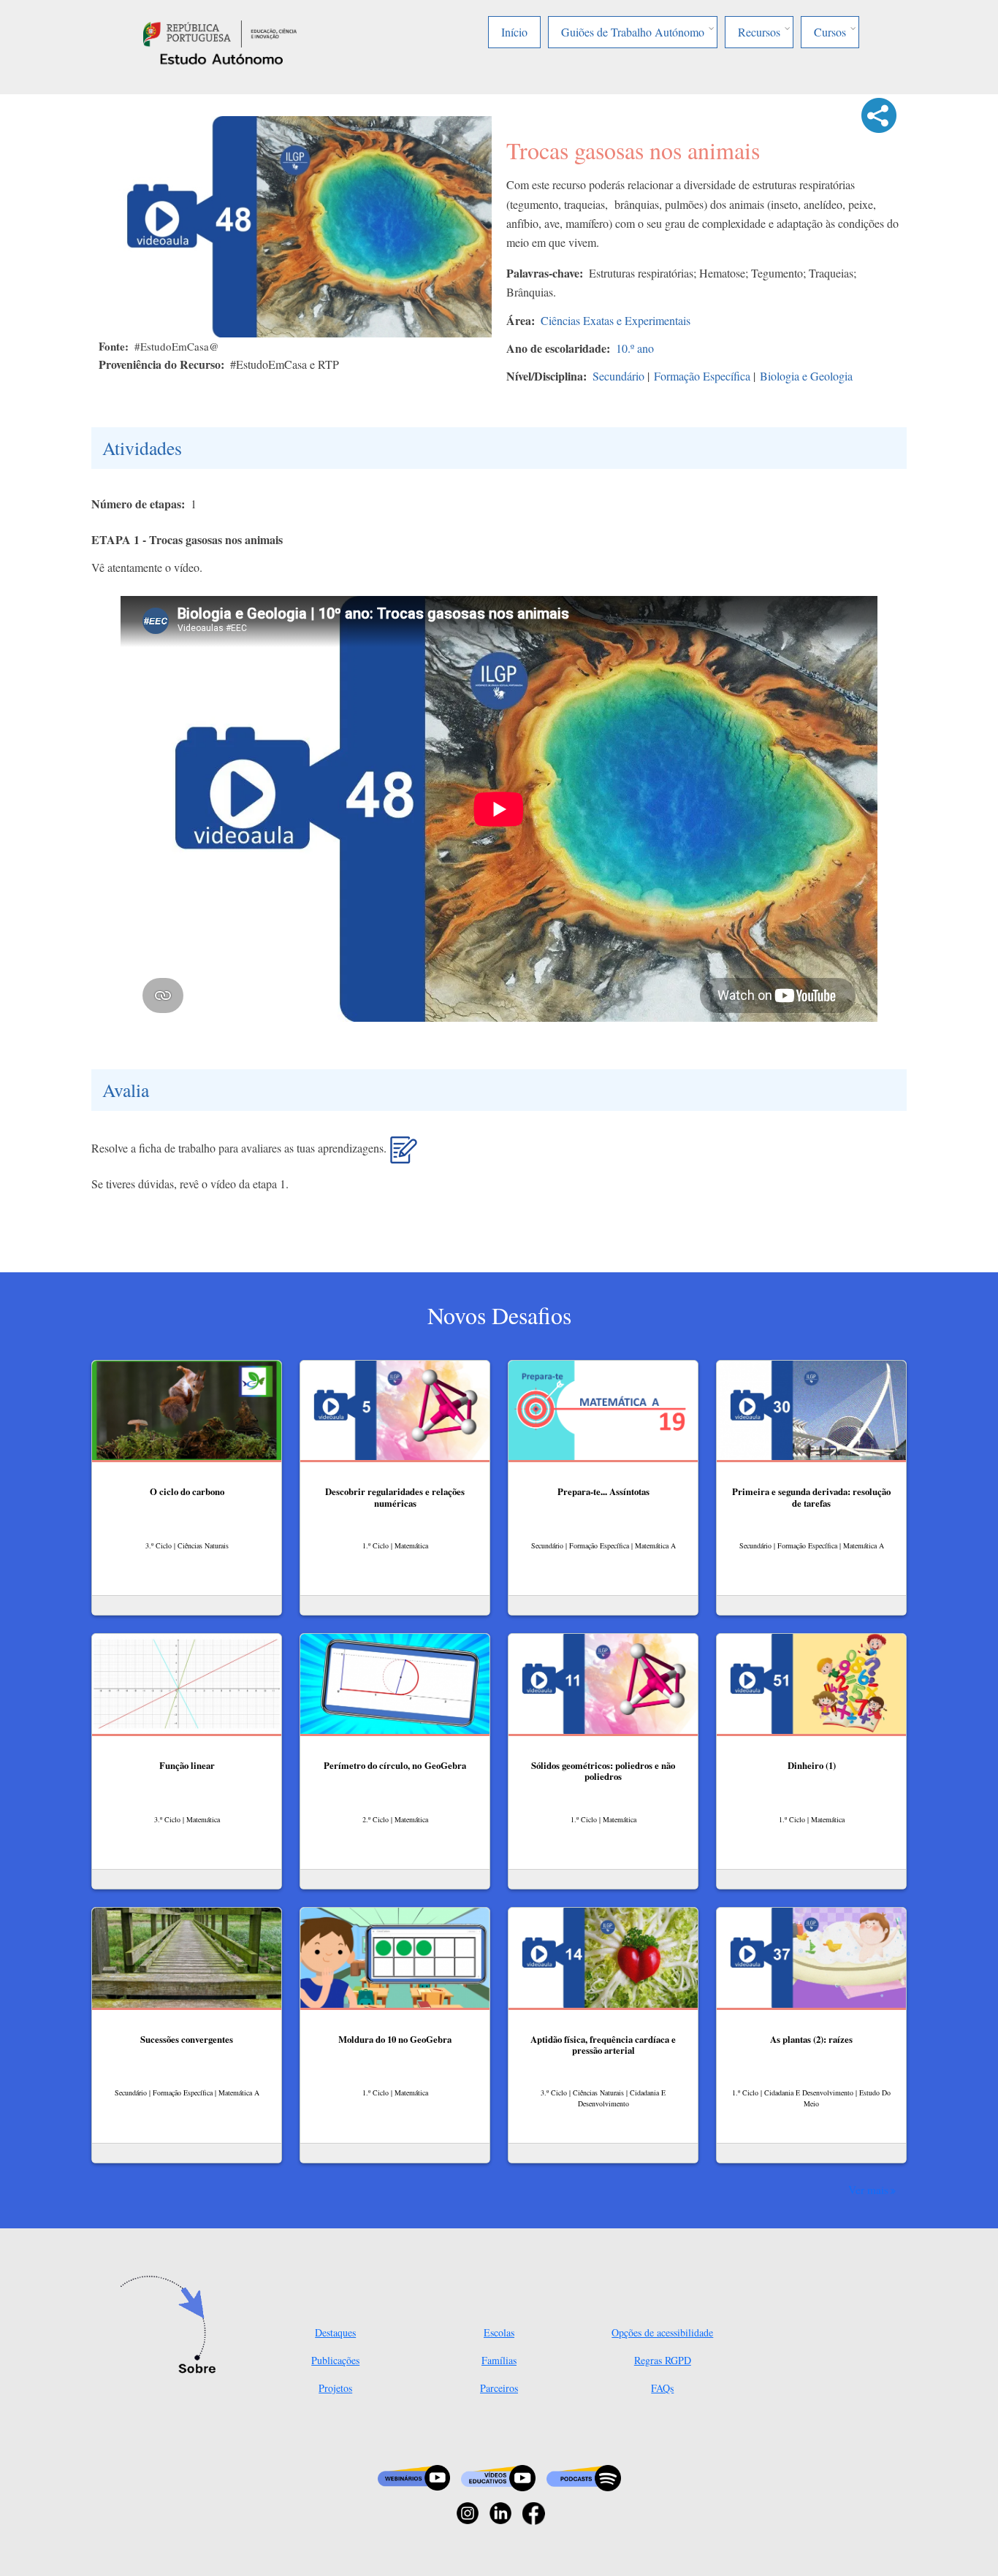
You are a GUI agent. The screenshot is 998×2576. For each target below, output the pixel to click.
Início (514, 32)
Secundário (618, 376)
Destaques (335, 2332)
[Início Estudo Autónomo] (220, 32)
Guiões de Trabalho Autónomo (633, 32)
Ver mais (868, 2190)
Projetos (335, 2388)
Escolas (499, 2332)
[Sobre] (172, 2326)
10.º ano (635, 348)
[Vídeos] (498, 2476)
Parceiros (499, 2388)
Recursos (759, 32)
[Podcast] (584, 2476)
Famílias (499, 2360)
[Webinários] (414, 2476)
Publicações (335, 2360)
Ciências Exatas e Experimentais (616, 320)
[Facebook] (534, 2511)
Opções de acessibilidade (662, 2332)
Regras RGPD (663, 2360)
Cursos (830, 32)
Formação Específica (702, 376)
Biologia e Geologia (806, 376)
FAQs (662, 2388)
